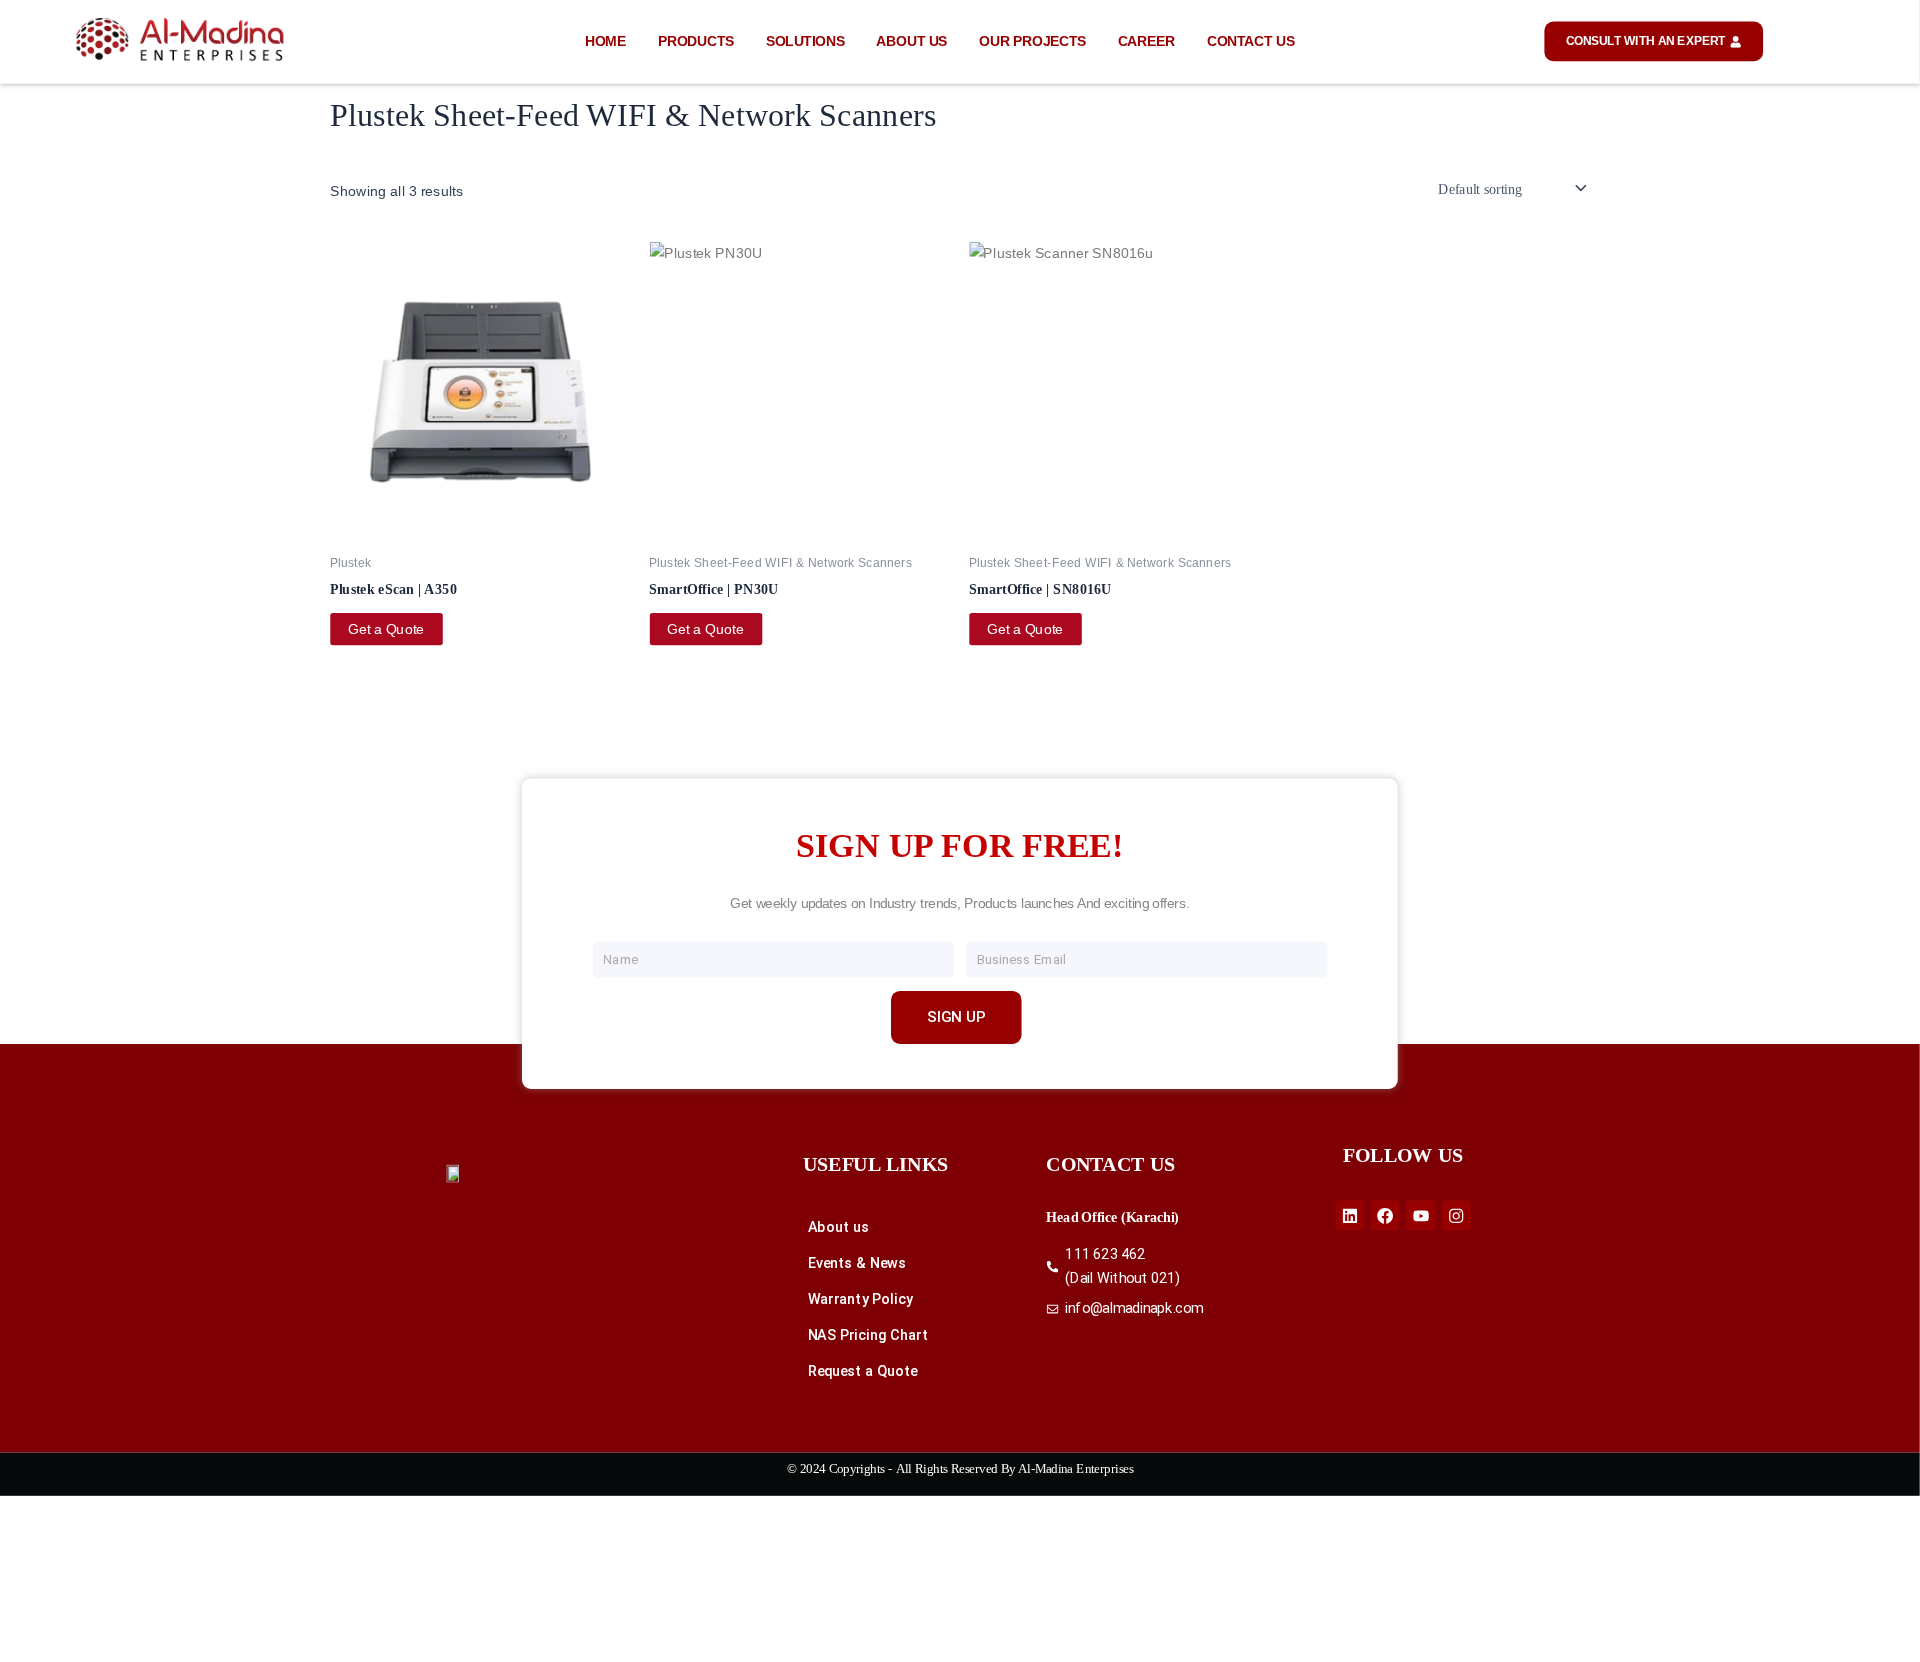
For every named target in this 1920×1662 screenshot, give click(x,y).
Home (605, 41)
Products (696, 41)
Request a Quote (863, 1371)
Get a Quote (386, 628)
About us (911, 41)
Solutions (805, 41)
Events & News (857, 1263)
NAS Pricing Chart (868, 1335)
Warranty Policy (860, 1299)
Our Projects (1032, 41)
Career (1147, 41)
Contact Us (1251, 41)
